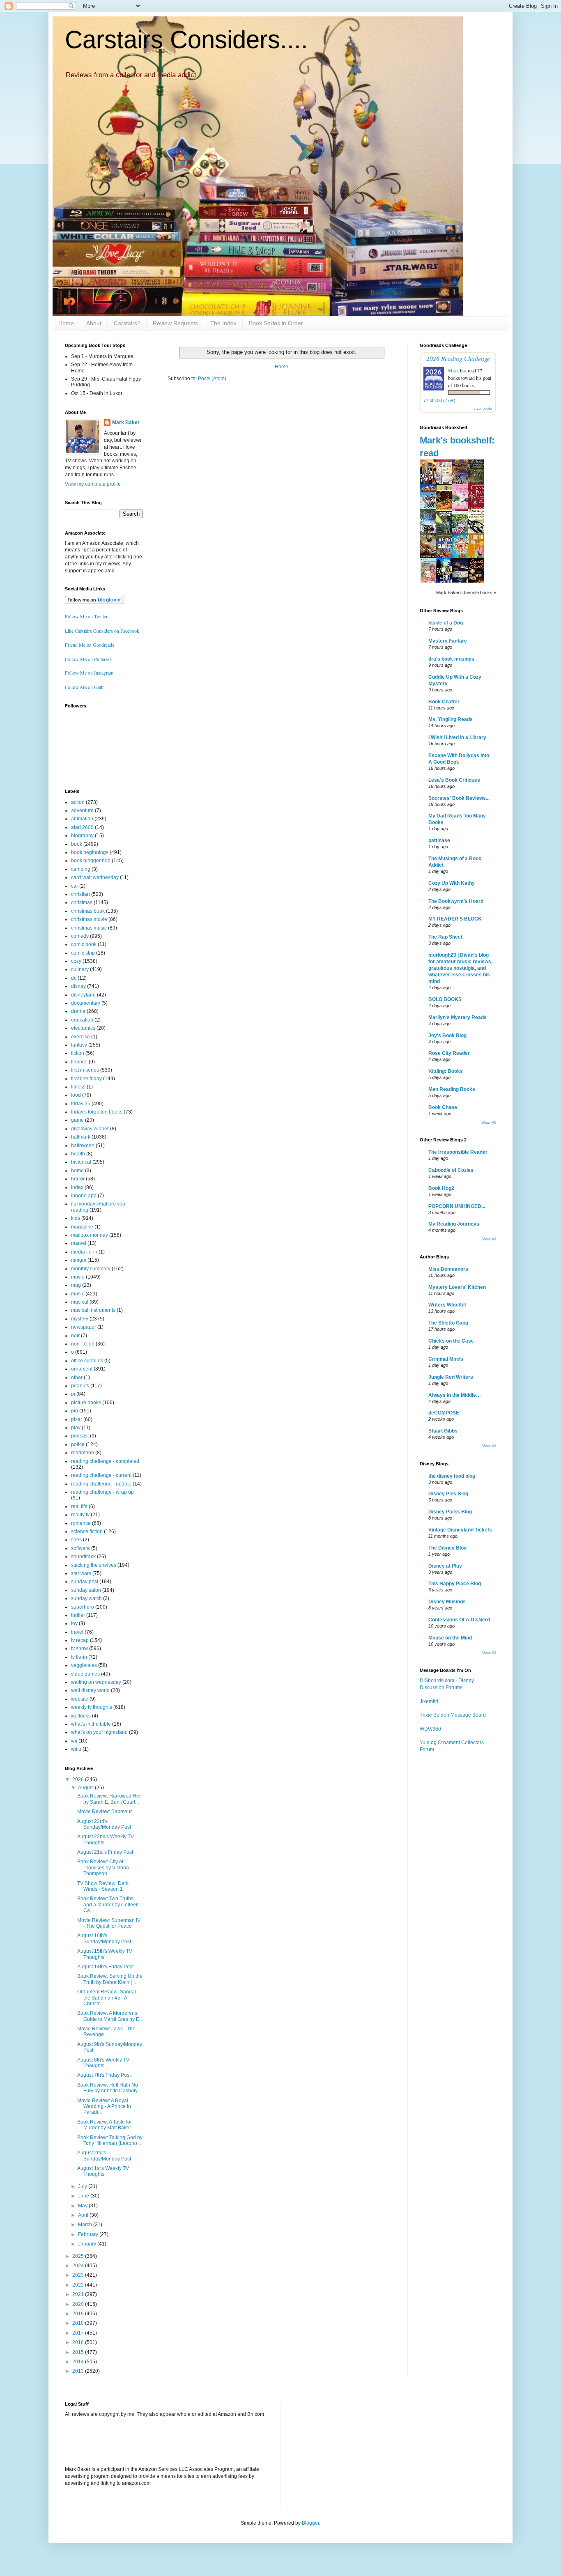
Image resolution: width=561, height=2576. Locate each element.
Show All (489, 1123)
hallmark (81, 1137)
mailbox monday (90, 1235)
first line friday (86, 1079)
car (75, 886)
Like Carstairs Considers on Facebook (102, 631)
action (78, 802)
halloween (83, 1146)
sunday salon (86, 1590)
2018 (79, 2323)
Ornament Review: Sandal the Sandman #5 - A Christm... (107, 1998)
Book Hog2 (441, 1188)
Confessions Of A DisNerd (459, 1620)
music (78, 1294)
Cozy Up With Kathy (452, 883)
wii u (76, 1749)
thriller (78, 1615)
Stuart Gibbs (443, 1431)
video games (85, 1674)
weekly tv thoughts (92, 1707)
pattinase (439, 840)
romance (81, 1523)
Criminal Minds (446, 1359)
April (84, 2215)
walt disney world (90, 1690)
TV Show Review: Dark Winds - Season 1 (103, 1886)
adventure (82, 810)
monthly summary (91, 1269)
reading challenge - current (101, 1475)
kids (76, 1218)
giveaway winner (90, 1129)
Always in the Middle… (455, 1395)
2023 (79, 2275)
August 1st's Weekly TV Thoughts (103, 2171)
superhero (83, 1607)
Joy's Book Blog (447, 1035)
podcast (80, 1436)
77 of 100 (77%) (439, 400)
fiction (78, 1053)
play (76, 1428)
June (84, 2196)
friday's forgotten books (97, 1112)
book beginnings (90, 852)
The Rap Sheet (445, 937)
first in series (85, 1070)
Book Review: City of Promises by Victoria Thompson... (103, 1868)
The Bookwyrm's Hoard (456, 901)
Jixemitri (429, 1701)
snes (76, 1540)
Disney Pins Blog (448, 1494)
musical (80, 1302)
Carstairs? (127, 323)
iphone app (84, 1196)
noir (75, 1336)
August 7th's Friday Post (104, 2075)
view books (483, 408)
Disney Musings (447, 1602)
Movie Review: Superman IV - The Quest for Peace (109, 1923)
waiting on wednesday (96, 1682)
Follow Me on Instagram (89, 673)
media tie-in (84, 1252)
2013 (79, 2371)
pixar (77, 1419)
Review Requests (175, 323)
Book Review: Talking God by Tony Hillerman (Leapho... (110, 2140)
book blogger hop (91, 861)
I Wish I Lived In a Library (457, 737)
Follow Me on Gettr (84, 687)
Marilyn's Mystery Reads (458, 1017)
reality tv (80, 1515)
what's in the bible (91, 1724)
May (83, 2206)
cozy (76, 961)
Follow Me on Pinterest (88, 659)
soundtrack (83, 1557)
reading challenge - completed (105, 1461)
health (78, 1154)
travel (77, 1632)
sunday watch (86, 1598)
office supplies (87, 1361)
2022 (79, 2285)
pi (73, 1394)
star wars (81, 1573)
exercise (80, 1037)
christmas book (88, 911)
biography (82, 836)
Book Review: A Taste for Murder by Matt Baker (105, 2125)
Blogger (310, 2523)
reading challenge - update (101, 1484)
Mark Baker (126, 422)
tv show (79, 1648)
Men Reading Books (452, 1089)
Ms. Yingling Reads (451, 719)
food (76, 1095)
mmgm (79, 1260)
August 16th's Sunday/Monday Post (104, 1938)
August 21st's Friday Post (105, 1852)
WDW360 (430, 1729)
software (80, 1548)
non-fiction (83, 1344)
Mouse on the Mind (450, 1638)
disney (78, 986)
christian (80, 894)
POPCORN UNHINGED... (457, 1206)
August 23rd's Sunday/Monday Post (104, 1824)
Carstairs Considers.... (186, 40)
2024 (79, 2266)
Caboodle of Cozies (451, 1170)
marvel (79, 1243)
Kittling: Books (446, 1071)
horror (78, 1179)
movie (78, 1277)
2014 (79, 2362)
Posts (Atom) (212, 379)
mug (76, 1285)
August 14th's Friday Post (105, 1967)
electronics (83, 1028)
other (77, 1378)
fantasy (79, 1045)
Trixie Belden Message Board (453, 1715)
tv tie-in (79, 1657)
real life (79, 1506)
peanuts (80, 1386)
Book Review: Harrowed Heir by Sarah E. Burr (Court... (110, 1799)
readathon (83, 1453)
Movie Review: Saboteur (105, 1811)
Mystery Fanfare (448, 641)
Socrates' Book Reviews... (459, 798)
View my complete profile (93, 484)
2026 (79, 1779)
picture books (86, 1403)
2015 (79, 2352)
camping (81, 869)
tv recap (80, 1640)
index (77, 1187)
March (86, 2225)
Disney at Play (445, 1566)
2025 (79, 2256)
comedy (80, 936)
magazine (82, 1227)
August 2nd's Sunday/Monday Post (104, 2156)
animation (82, 819)
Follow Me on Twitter (86, 616)
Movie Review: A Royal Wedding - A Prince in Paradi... (104, 2106)
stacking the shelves (94, 1565)
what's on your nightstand (99, 1732)
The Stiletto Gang (448, 1323)
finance (79, 1062)
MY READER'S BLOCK (455, 919)
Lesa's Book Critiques (454, 780)
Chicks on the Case (451, 1341)
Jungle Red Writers (451, 1377)
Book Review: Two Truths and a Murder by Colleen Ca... (108, 1904)
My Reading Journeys (454, 1224)
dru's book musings (451, 659)
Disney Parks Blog (450, 1512)
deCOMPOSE (444, 1413)
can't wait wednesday (95, 877)
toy (74, 1623)
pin (75, 1411)
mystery (80, 1319)
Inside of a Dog (446, 623)
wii (74, 1741)
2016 (79, 2342)
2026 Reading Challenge (458, 358)
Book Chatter (444, 702)
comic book (84, 944)
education (82, 1020)
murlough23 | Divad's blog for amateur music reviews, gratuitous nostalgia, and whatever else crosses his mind (460, 968)
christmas (82, 902)
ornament (82, 1369)
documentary (86, 1003)
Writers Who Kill (447, 1305)
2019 (79, 2314)
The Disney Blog (447, 1548)
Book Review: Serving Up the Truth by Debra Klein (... (110, 1979)
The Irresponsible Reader (458, 1152)
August (86, 1788)
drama (78, 1011)
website (80, 1699)
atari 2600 (82, 827)
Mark (453, 370)
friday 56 (81, 1104)
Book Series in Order (276, 323)
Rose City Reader (449, 1053)
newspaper (84, 1327)
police (78, 1444)
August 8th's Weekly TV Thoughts (103, 2063)
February (89, 2234)
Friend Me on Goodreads (90, 645)
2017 (79, 2333)
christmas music (89, 928)
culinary (80, 969)
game (77, 1120)
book (77, 844)
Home (66, 323)
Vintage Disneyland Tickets (460, 1530)
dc (74, 978)
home (77, 1171)
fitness (78, 1087)
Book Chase (443, 1107)
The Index (223, 323)
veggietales (84, 1665)
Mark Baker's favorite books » (466, 592)
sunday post (85, 1582)
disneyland (83, 995)
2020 (79, 2304)
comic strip (83, 953)
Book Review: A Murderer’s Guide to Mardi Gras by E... (110, 2016)
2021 (79, 2294)
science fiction (87, 1531)
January (88, 2244)
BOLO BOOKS (445, 999)
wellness (81, 1716)
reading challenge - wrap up (102, 1492)
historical (81, 1162)
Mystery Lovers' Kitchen (457, 1287)
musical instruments (93, 1310)
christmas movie (89, 919)
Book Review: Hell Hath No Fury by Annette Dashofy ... (110, 2088)
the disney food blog (452, 1476)
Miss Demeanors (448, 1269)
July (83, 2186)
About (94, 323)
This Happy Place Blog (455, 1584)
